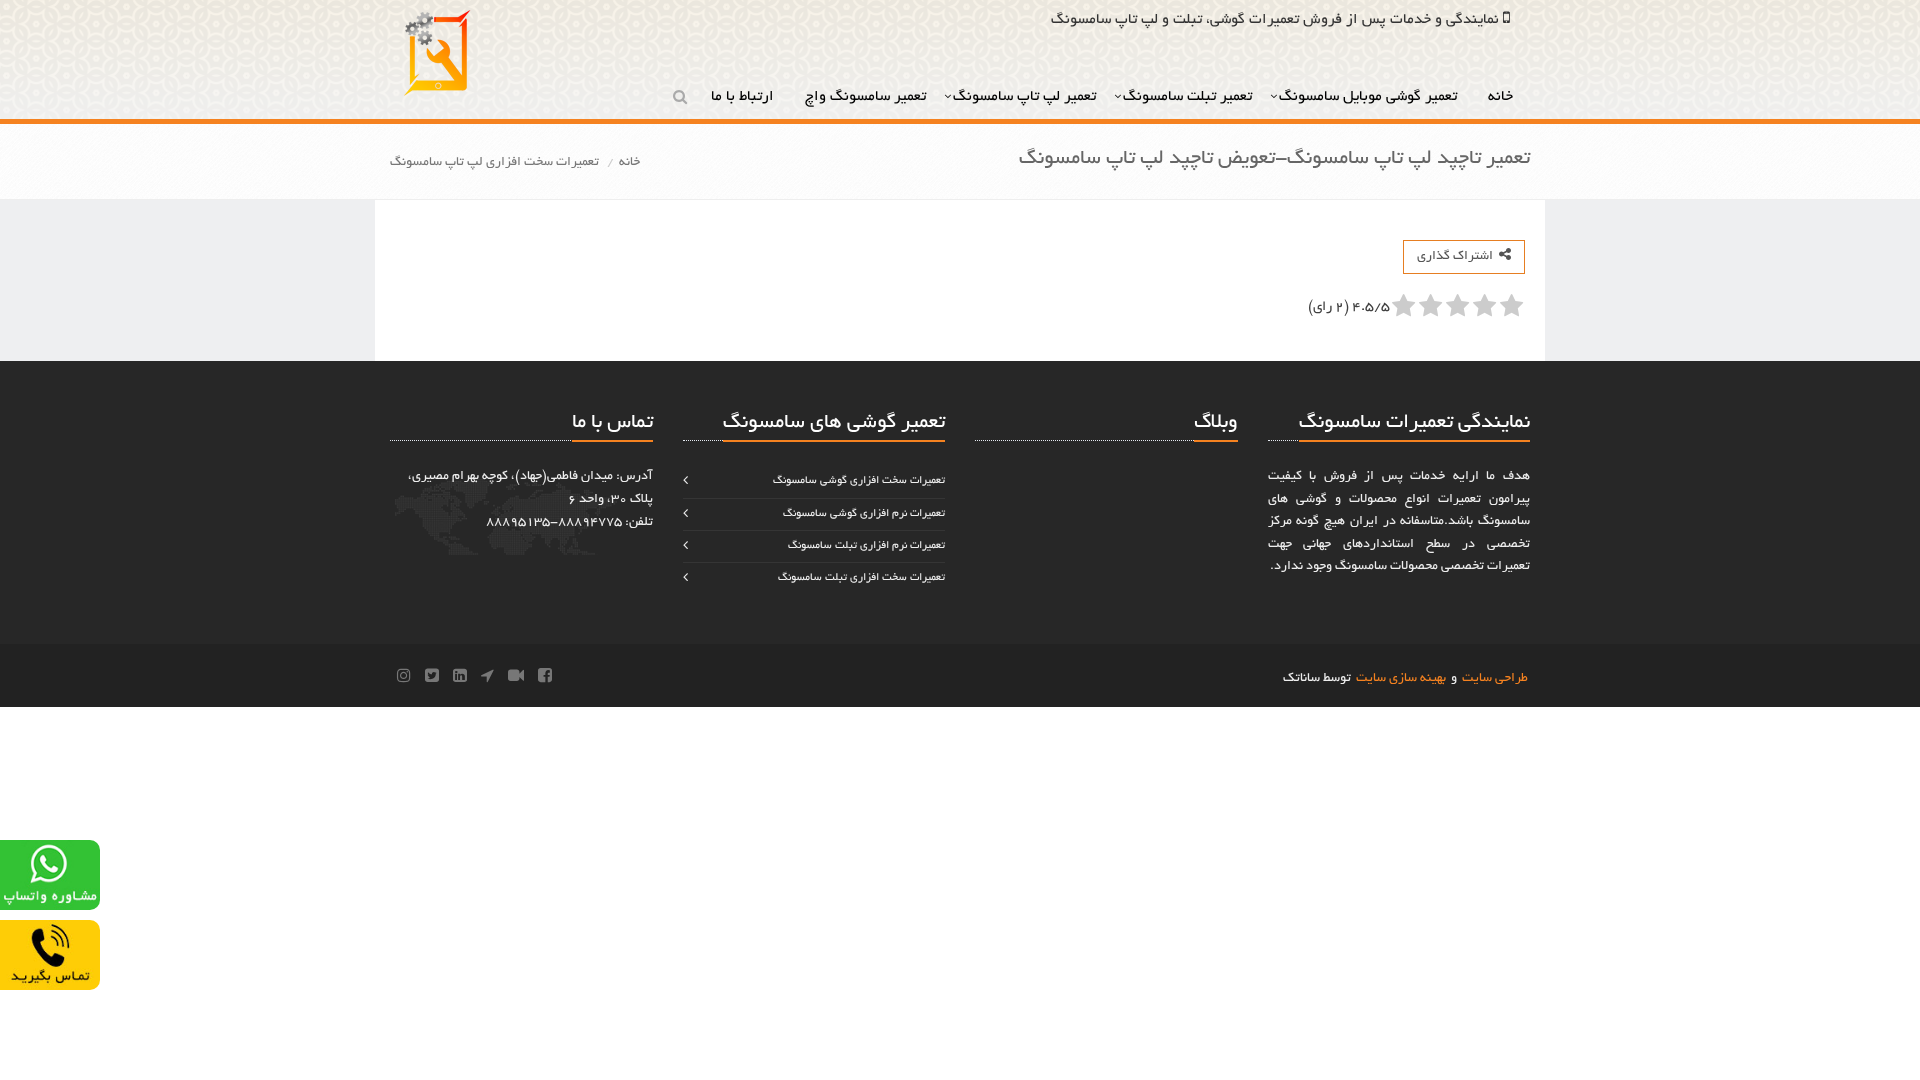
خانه (1502, 97)
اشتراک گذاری (1458, 257)
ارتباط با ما (744, 97)
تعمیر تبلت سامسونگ (1187, 97)
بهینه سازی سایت (1401, 679)
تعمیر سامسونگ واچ (865, 97)
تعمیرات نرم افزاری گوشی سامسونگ (864, 514)
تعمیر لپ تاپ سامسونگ (1024, 97)
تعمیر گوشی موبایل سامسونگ (1370, 97)
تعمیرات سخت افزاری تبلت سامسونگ (861, 578)
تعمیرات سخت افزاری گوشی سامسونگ (859, 481)
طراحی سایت (1495, 679)
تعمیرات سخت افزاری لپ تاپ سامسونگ (494, 163)
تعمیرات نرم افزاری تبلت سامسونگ (866, 546)
